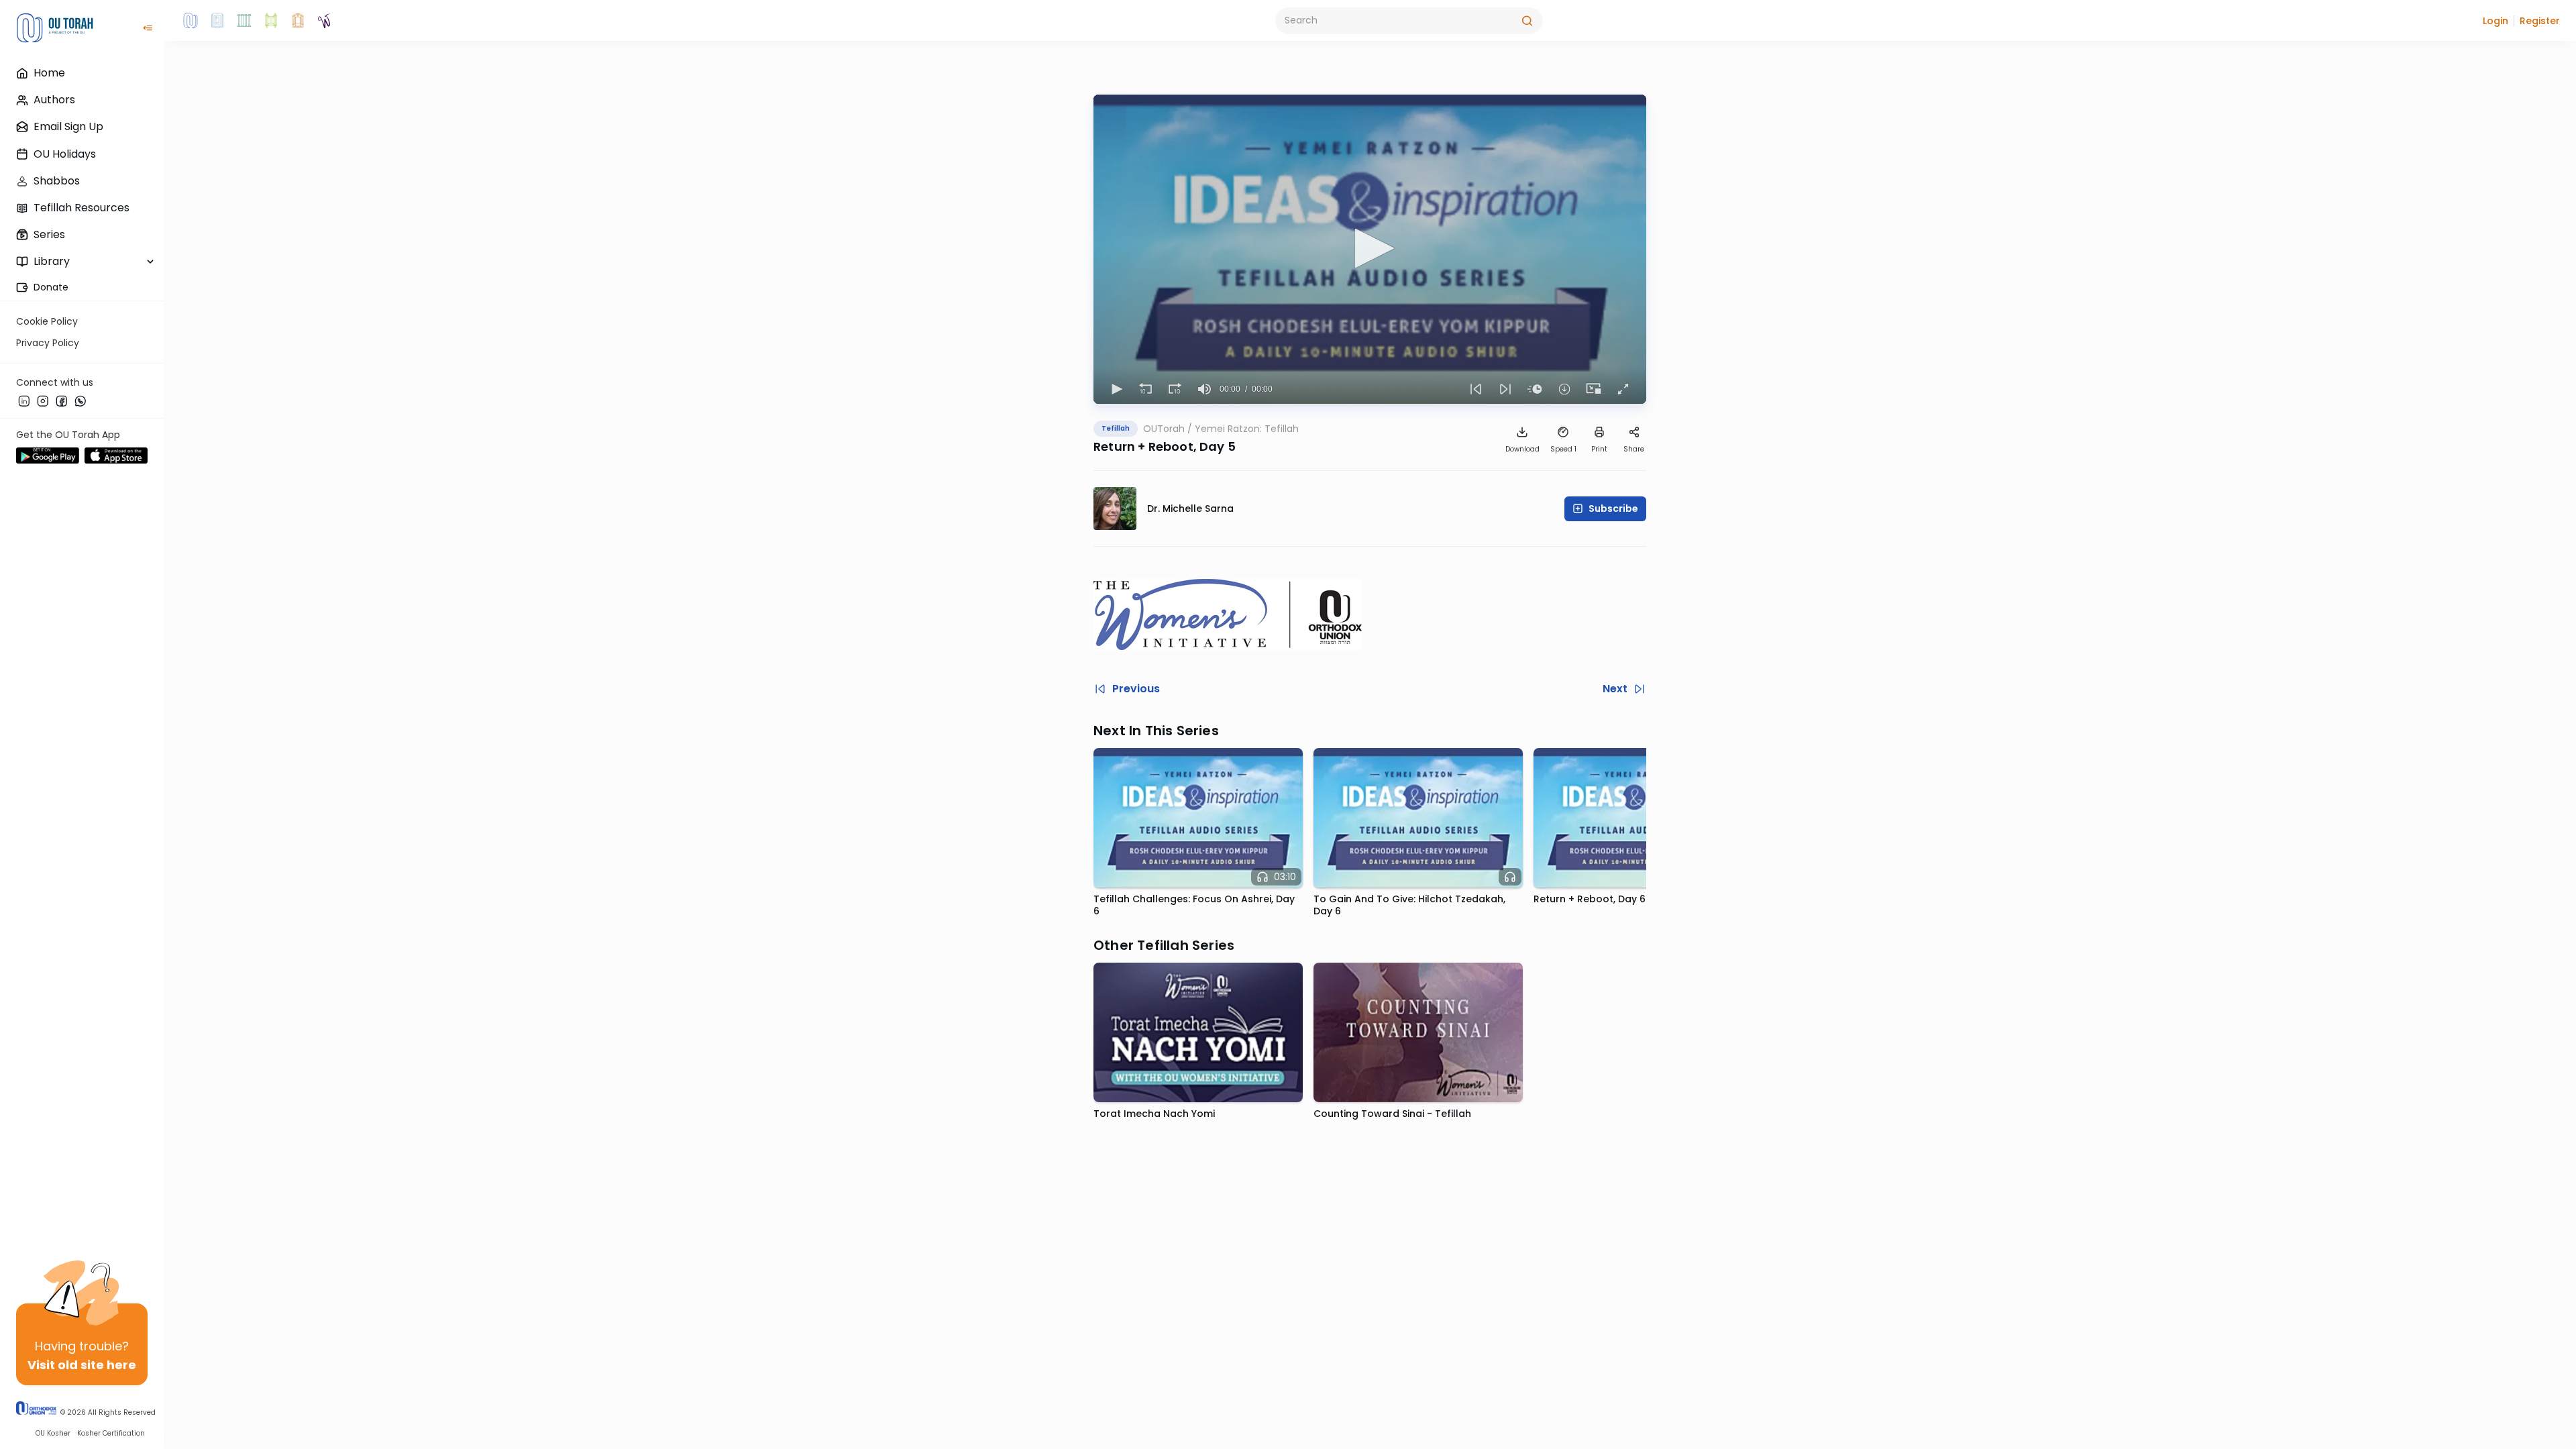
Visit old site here (82, 1365)
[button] (2495, 21)
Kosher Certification (111, 1433)
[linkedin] (24, 400)
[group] (1205, 389)
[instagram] (43, 400)
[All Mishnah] (217, 21)
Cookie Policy (47, 321)
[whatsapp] (80, 400)
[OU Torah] (191, 21)
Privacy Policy (48, 343)
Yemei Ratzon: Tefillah (1247, 429)
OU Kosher (53, 1433)
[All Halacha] (244, 21)
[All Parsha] (271, 21)
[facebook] (62, 400)
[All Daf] (298, 21)
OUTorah (1164, 429)
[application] (1370, 249)
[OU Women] (325, 21)
